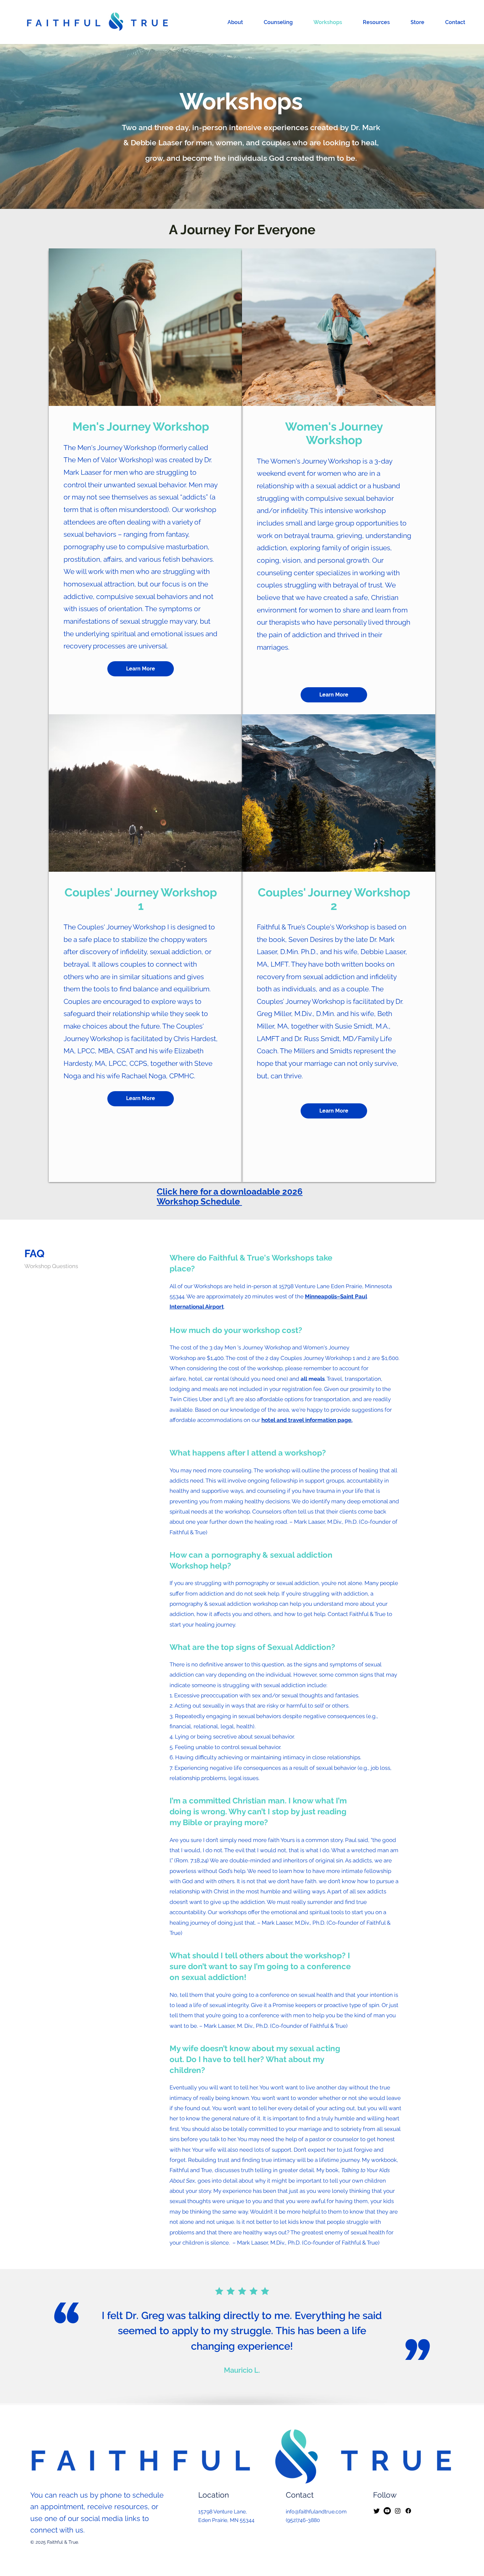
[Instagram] (398, 2511)
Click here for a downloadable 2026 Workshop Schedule (230, 1197)
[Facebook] (408, 2511)
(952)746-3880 (303, 2520)
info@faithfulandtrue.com (316, 2512)
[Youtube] (387, 2511)
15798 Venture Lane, (223, 2512)
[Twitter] (377, 2511)
